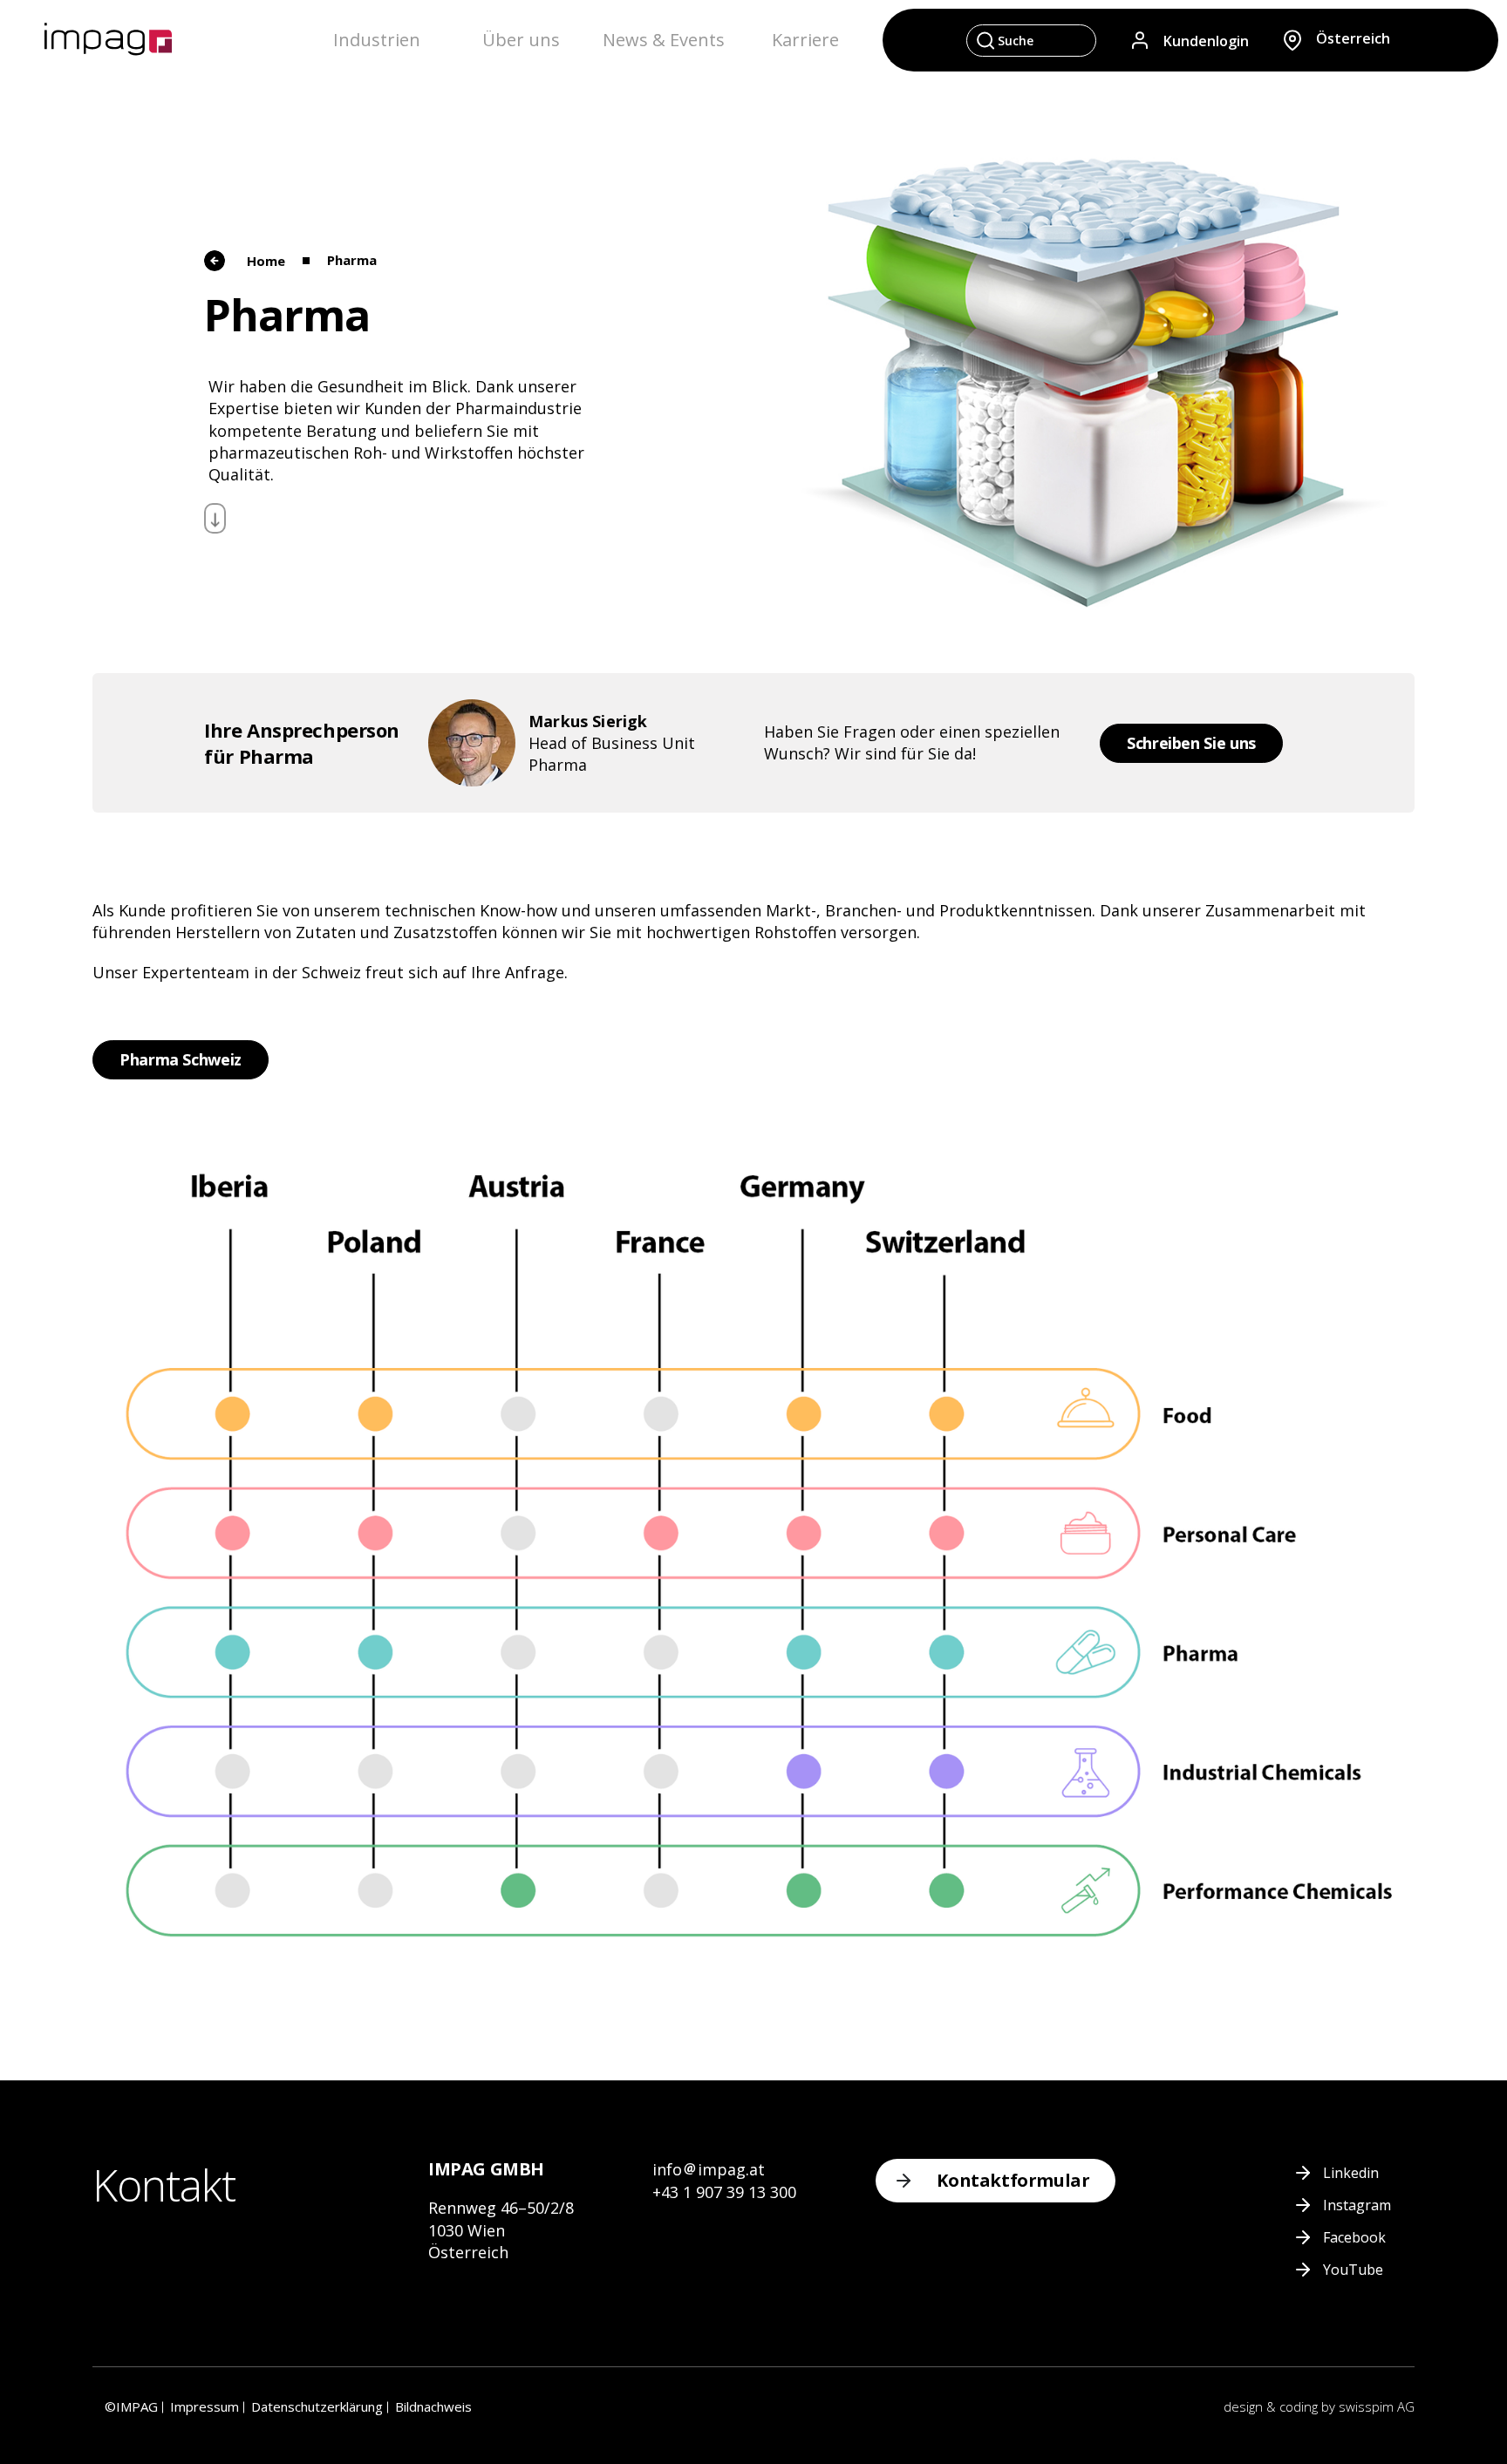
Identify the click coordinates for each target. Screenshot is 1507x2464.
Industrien (377, 40)
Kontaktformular (1013, 2180)
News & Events (664, 40)
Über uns (521, 40)
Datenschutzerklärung (317, 2406)
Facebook (1354, 2237)
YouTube (1353, 2270)
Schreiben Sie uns (1191, 743)
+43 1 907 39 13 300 (724, 2192)
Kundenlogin (1206, 40)
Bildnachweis (433, 2406)
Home (266, 261)
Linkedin (1351, 2173)
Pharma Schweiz (181, 1059)
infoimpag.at (709, 2169)
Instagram (1357, 2205)
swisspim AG (1377, 2406)
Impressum (205, 2406)
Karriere (805, 40)
